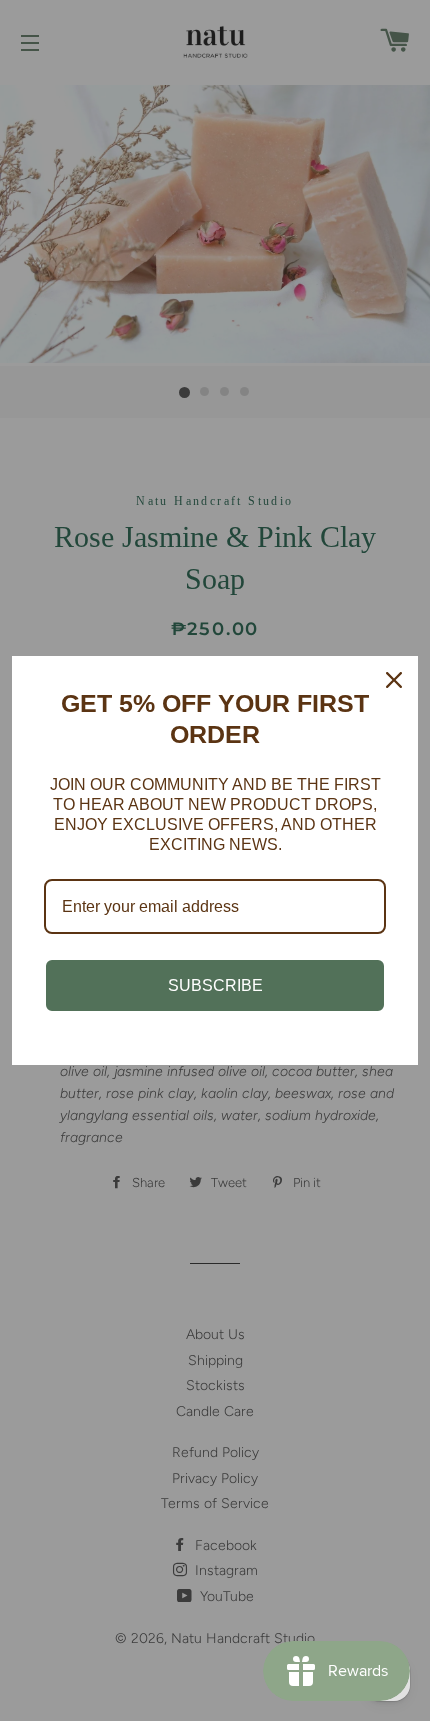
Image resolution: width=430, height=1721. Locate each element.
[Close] (394, 680)
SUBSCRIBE (215, 985)
